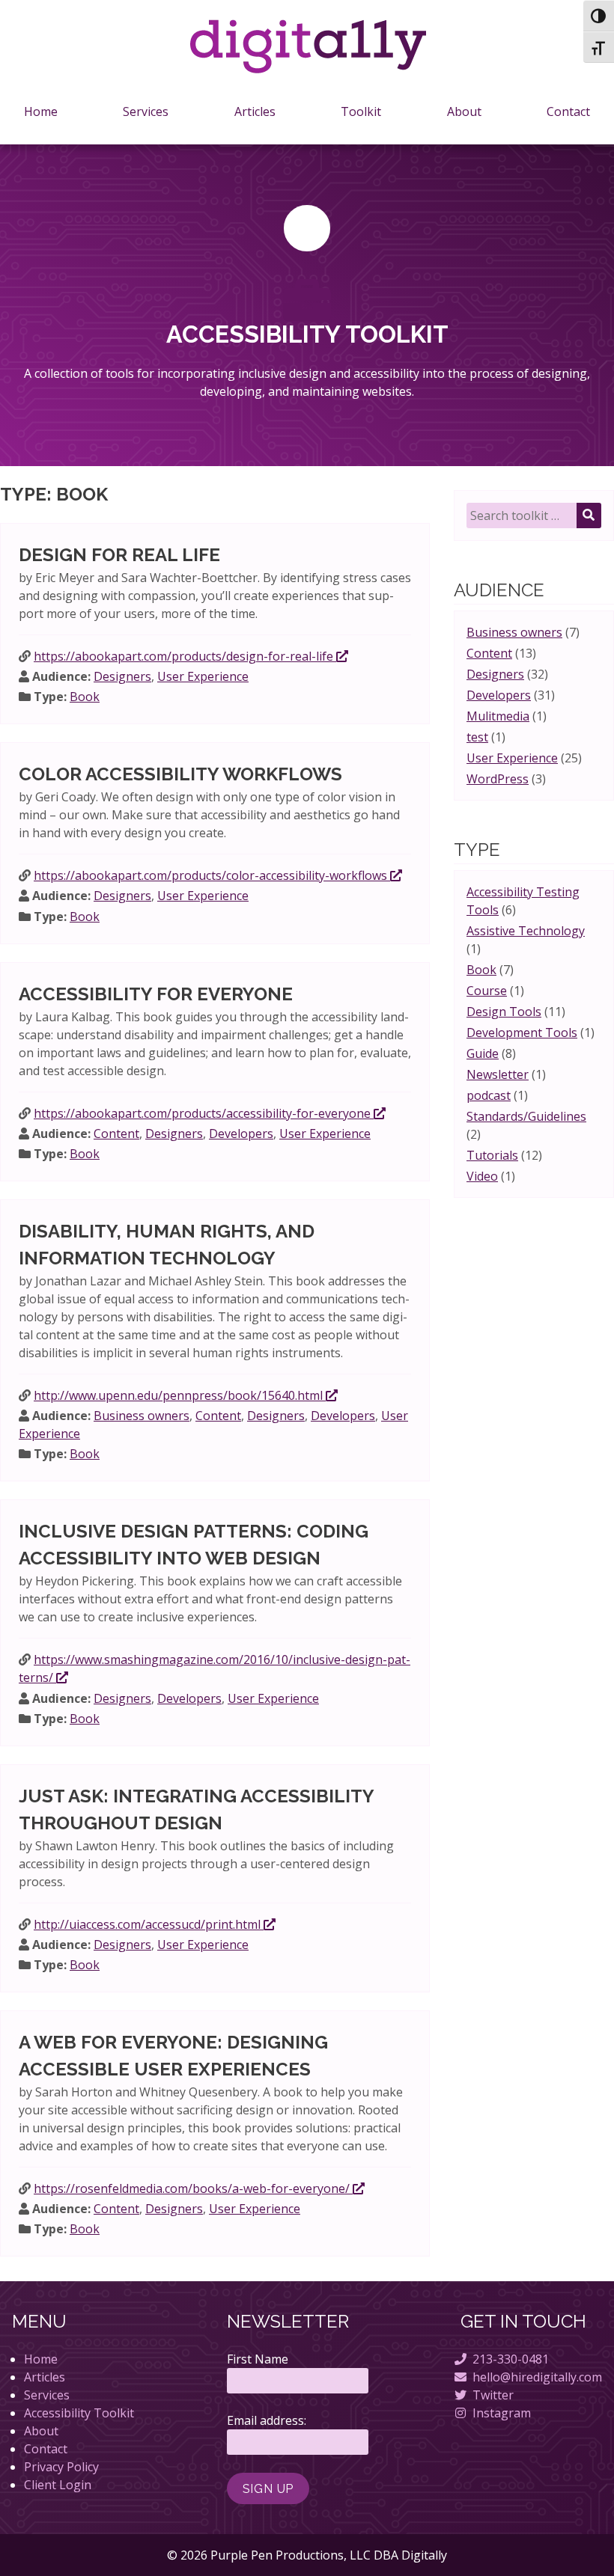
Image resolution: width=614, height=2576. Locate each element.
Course (487, 991)
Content (116, 1133)
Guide (483, 1053)
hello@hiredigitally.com (537, 2377)
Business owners (142, 1416)
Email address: (267, 2420)
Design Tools (504, 1012)
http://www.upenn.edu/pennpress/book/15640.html (180, 1395)
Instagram (502, 2413)
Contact (568, 111)
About (464, 111)
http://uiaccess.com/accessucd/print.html (149, 1924)
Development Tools (522, 1032)
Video (482, 1176)
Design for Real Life (119, 555)
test (477, 737)
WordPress (498, 779)
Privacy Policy (61, 2467)
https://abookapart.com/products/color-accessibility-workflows (212, 875)
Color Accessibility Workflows (180, 774)
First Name (258, 2359)
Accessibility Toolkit (79, 2413)
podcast (489, 1095)
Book (85, 697)
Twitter (493, 2395)
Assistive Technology (526, 931)
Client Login (58, 2485)
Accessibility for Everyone (156, 994)
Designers (122, 676)
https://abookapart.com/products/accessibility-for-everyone (204, 1113)
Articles (255, 111)
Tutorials (492, 1155)
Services (146, 111)
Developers (241, 1133)
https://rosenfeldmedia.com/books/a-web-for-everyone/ (193, 2188)
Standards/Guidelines (526, 1116)
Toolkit (361, 111)
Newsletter (498, 1074)
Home (41, 111)
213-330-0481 (511, 2359)
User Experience (203, 676)
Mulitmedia (498, 716)
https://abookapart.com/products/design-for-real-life (185, 656)
